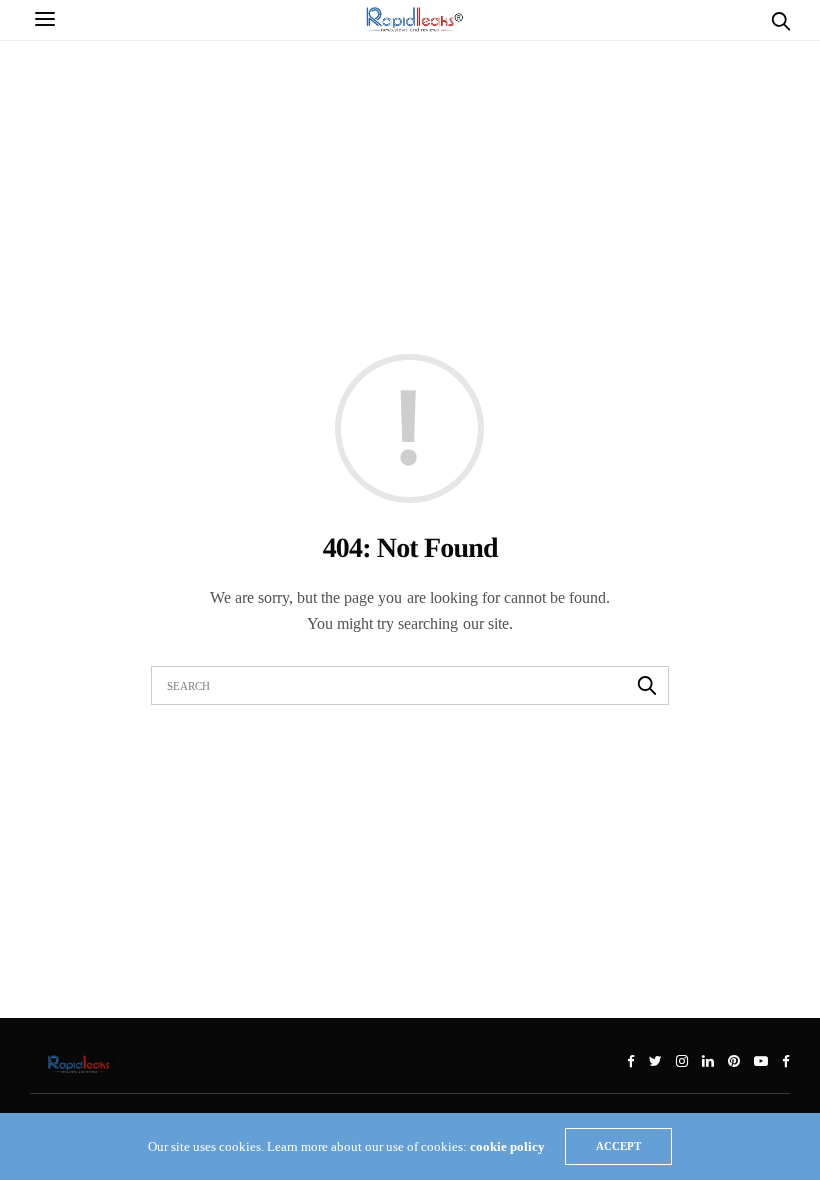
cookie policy (507, 1146)
